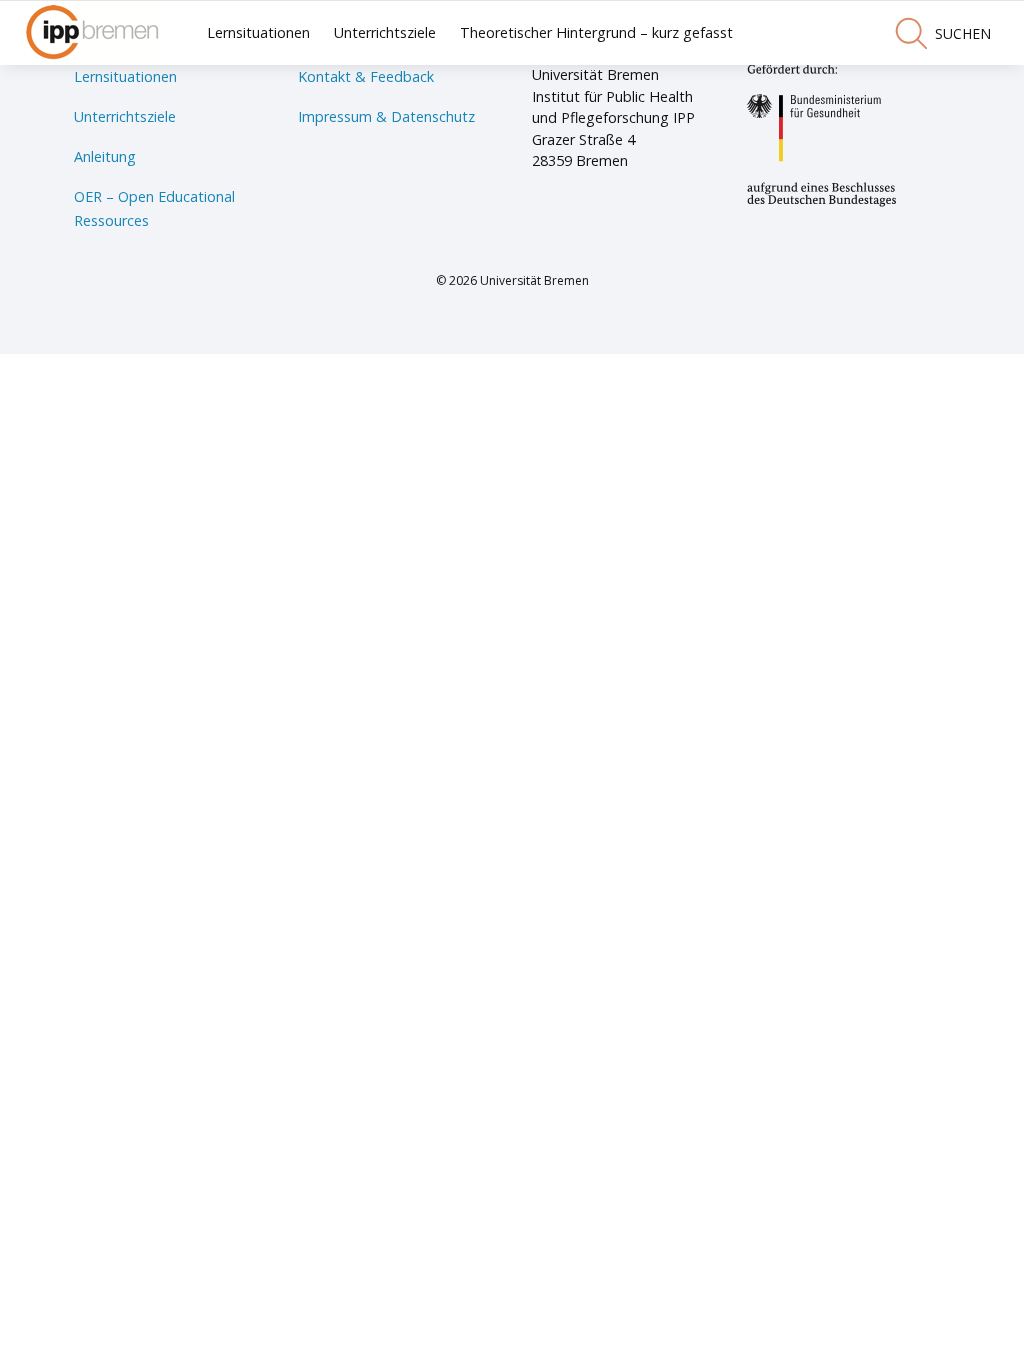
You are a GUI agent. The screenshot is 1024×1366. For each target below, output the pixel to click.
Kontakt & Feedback (366, 76)
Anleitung (105, 156)
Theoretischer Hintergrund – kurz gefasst (596, 32)
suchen (963, 33)
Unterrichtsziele (385, 32)
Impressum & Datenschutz (386, 116)
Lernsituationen (258, 32)
